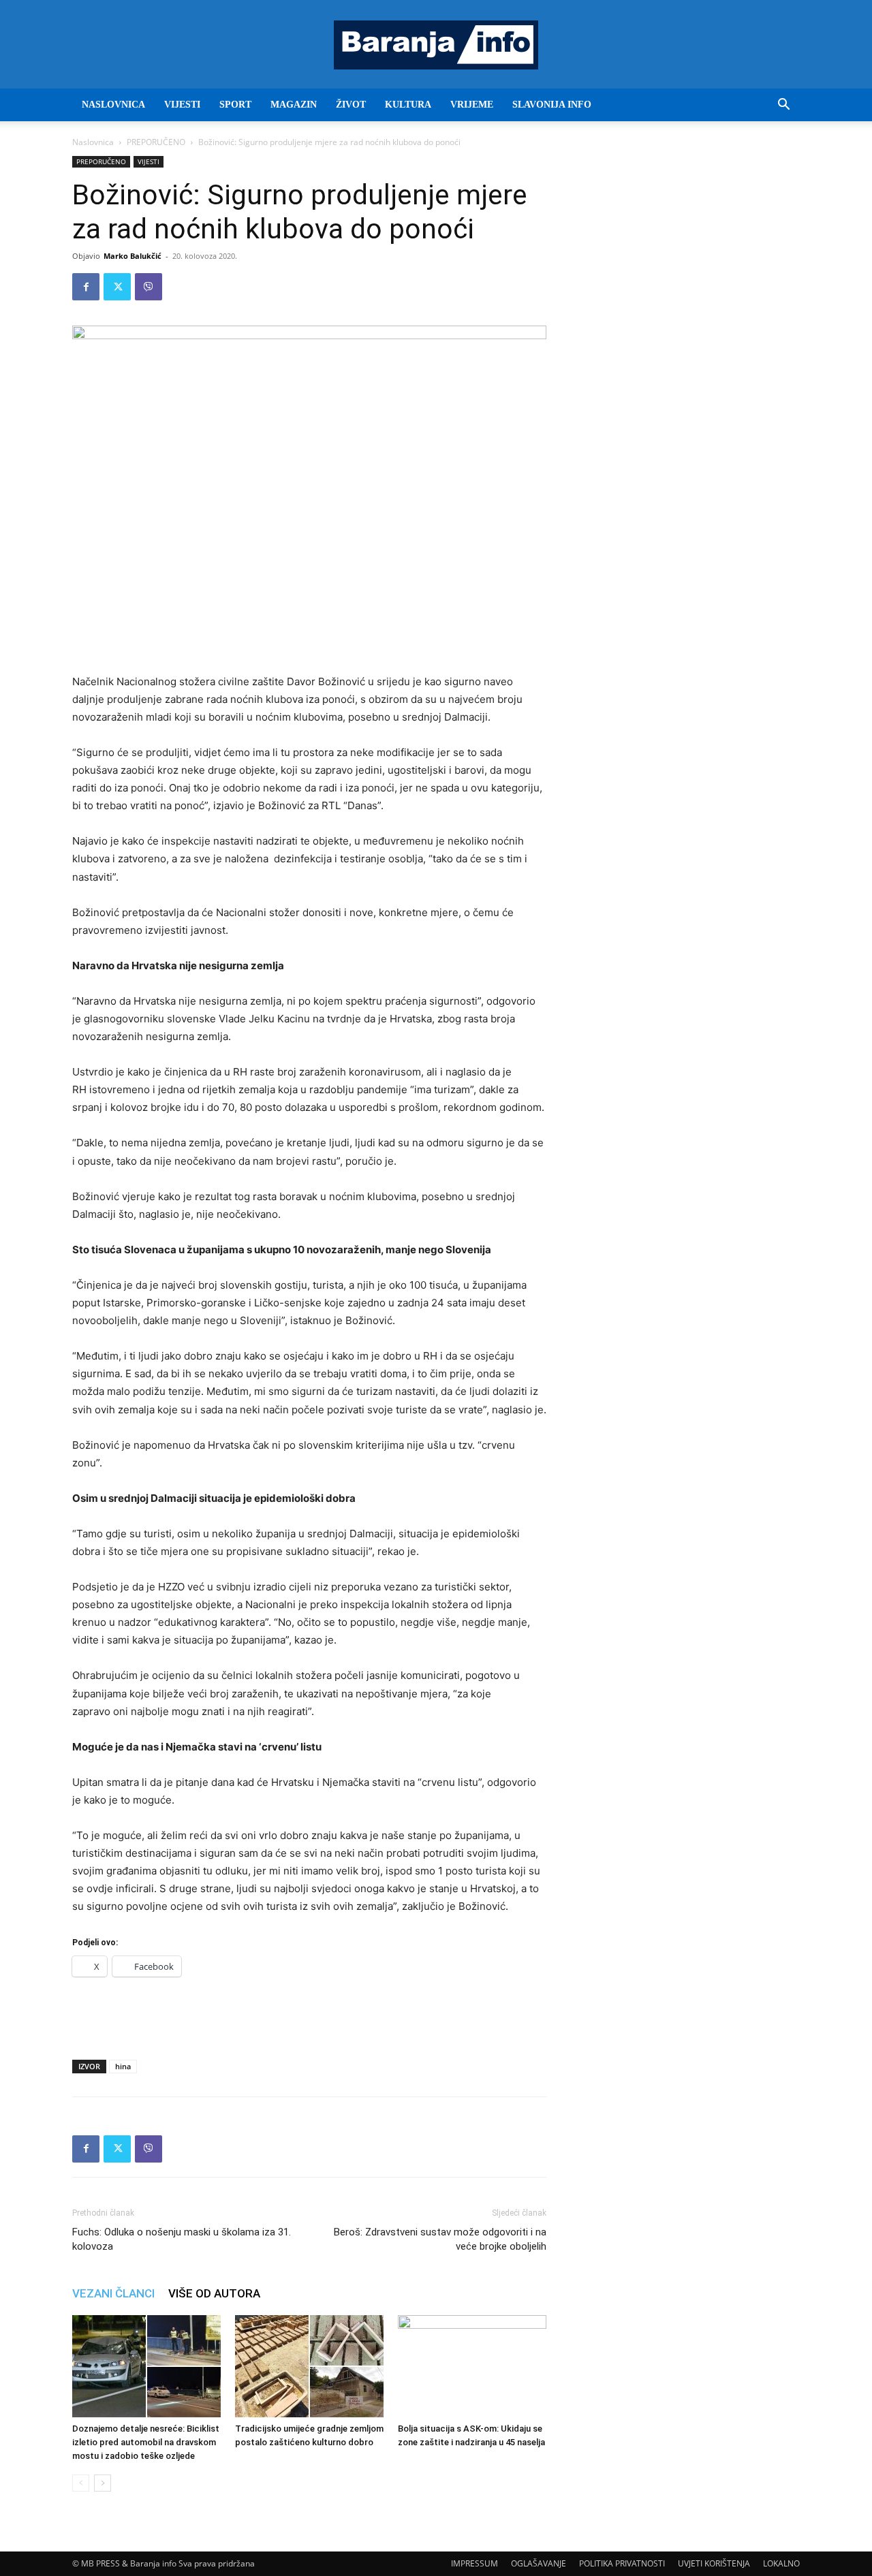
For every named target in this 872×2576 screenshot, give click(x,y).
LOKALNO (781, 2563)
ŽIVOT (351, 105)
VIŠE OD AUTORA (214, 2293)
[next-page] (103, 2483)
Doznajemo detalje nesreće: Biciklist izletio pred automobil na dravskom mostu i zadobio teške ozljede (146, 2442)
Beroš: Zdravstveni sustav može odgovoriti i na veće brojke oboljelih (440, 2239)
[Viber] (149, 287)
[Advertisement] (309, 2014)
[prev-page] (81, 2483)
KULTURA (408, 105)
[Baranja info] (436, 45)
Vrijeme (472, 105)
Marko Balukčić (133, 256)
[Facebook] (86, 287)
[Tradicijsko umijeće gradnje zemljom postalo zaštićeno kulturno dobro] (309, 2366)
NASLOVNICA (113, 105)
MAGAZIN (294, 105)
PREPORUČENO (156, 142)
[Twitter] (117, 287)
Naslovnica (93, 142)
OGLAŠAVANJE (539, 2563)
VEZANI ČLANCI (113, 2293)
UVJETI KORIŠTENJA (714, 2563)
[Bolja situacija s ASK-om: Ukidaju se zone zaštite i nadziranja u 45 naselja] (472, 2366)
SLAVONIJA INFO (552, 105)
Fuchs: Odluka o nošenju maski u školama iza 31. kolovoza (182, 2239)
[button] (783, 106)
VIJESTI (182, 105)
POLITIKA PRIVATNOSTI (622, 2563)
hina (123, 2066)
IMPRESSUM (474, 2563)
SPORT (235, 105)
